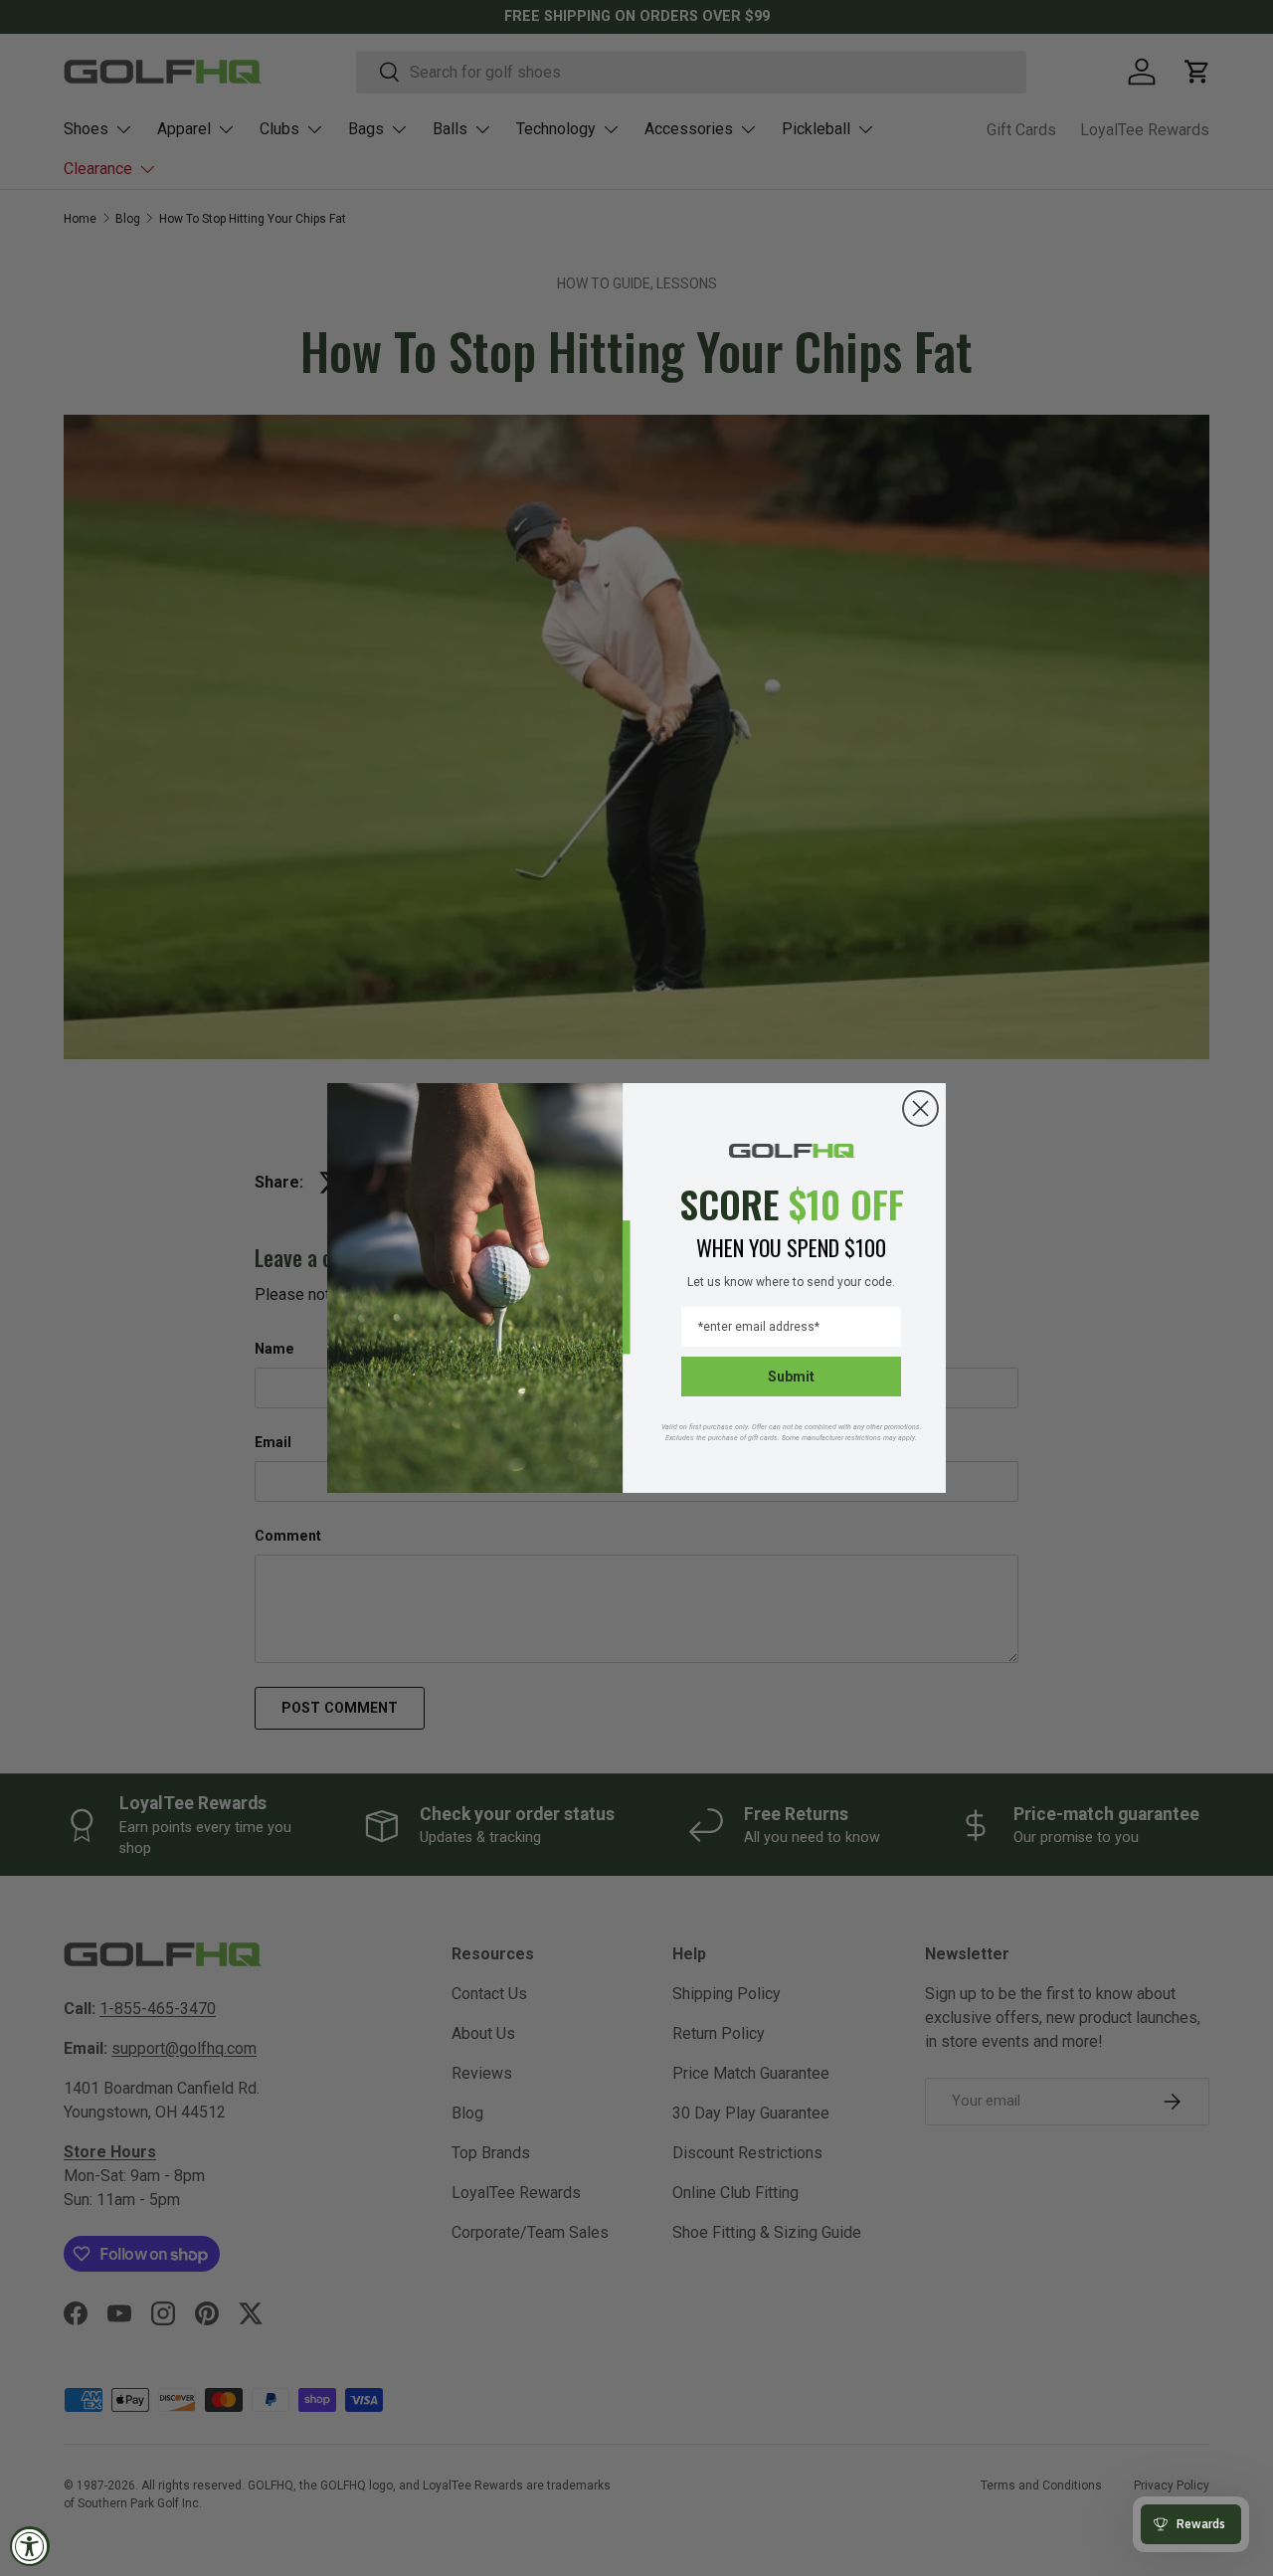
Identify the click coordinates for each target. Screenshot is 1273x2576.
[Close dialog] (920, 1108)
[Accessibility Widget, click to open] (30, 2546)
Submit (791, 1377)
